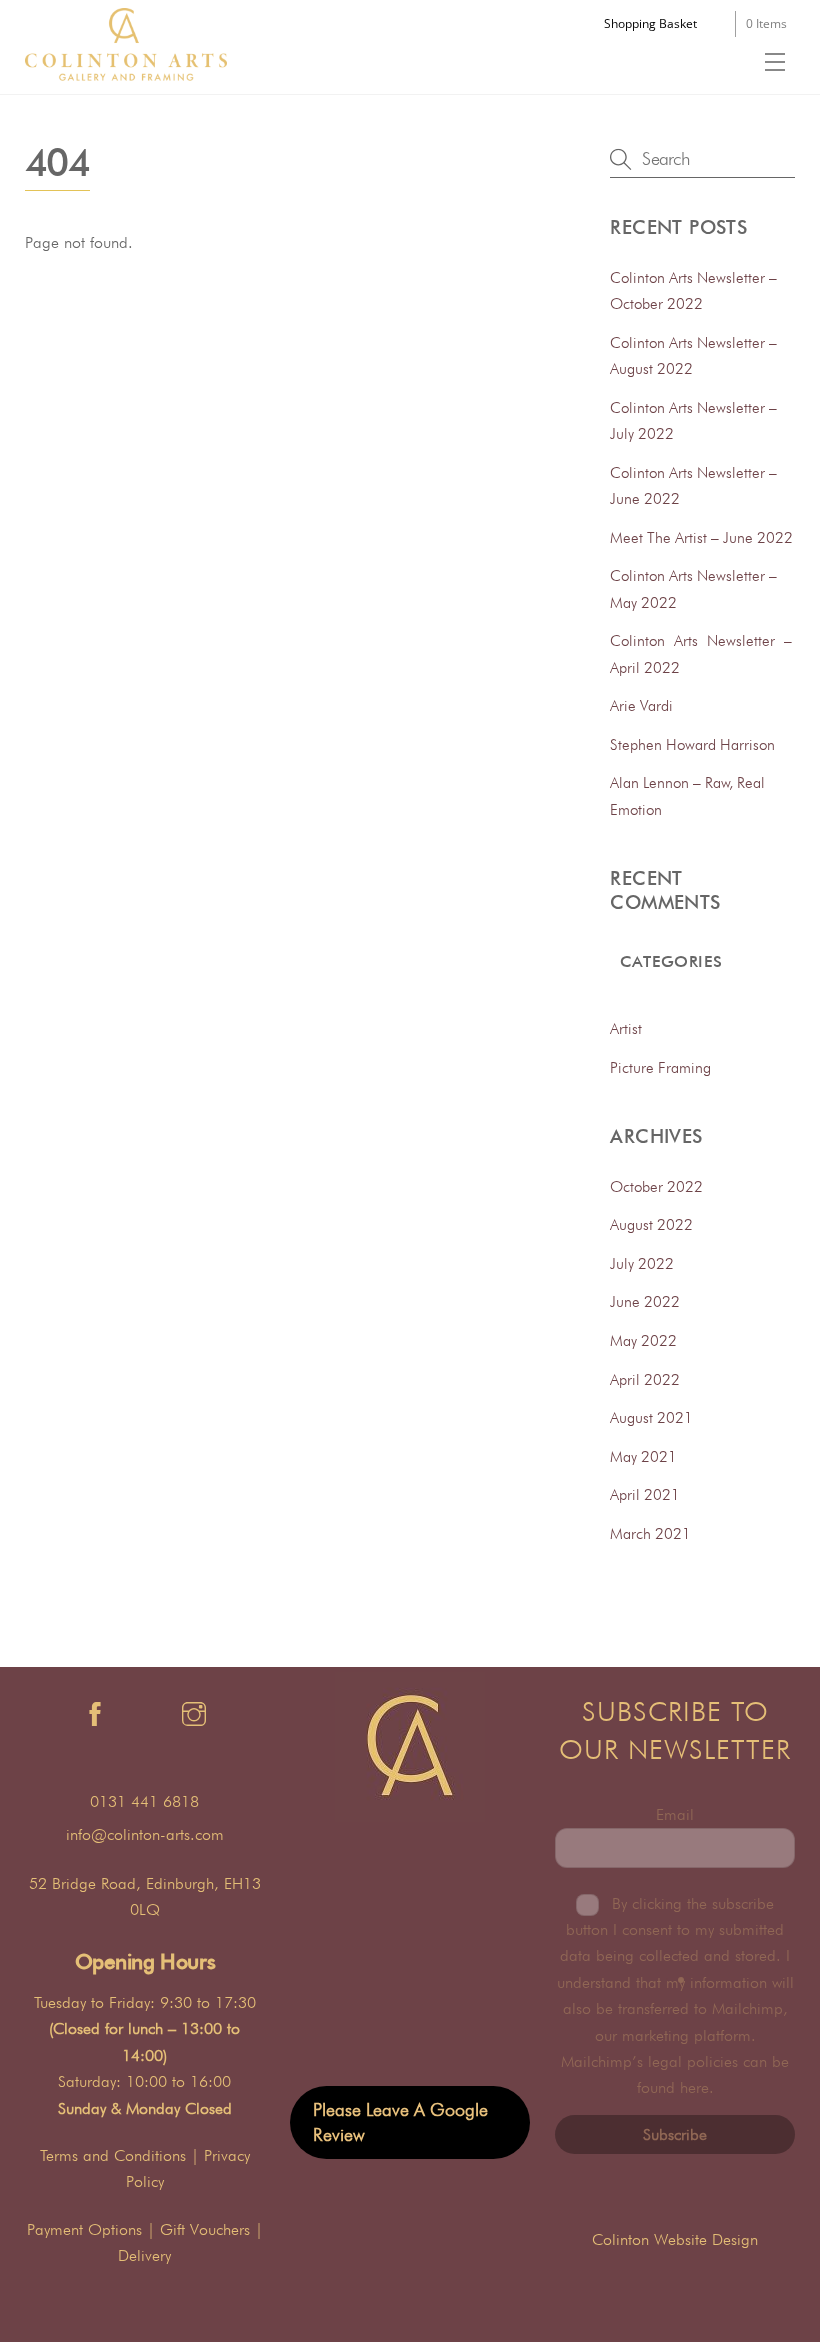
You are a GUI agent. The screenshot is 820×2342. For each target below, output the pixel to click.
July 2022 (642, 1263)
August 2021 (651, 1417)
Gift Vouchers (205, 2229)
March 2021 (650, 1533)
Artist (626, 1028)
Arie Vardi (641, 705)
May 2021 (643, 1456)
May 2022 (643, 1340)
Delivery (144, 2255)
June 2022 (645, 1301)
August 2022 (651, 1224)
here (694, 2087)
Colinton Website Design (675, 2239)
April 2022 (645, 1379)
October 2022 (656, 1186)
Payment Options (84, 2229)
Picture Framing (660, 1067)
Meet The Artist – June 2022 (701, 537)
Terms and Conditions (113, 2155)
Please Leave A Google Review (400, 2121)
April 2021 (645, 1494)
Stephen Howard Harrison (692, 744)
